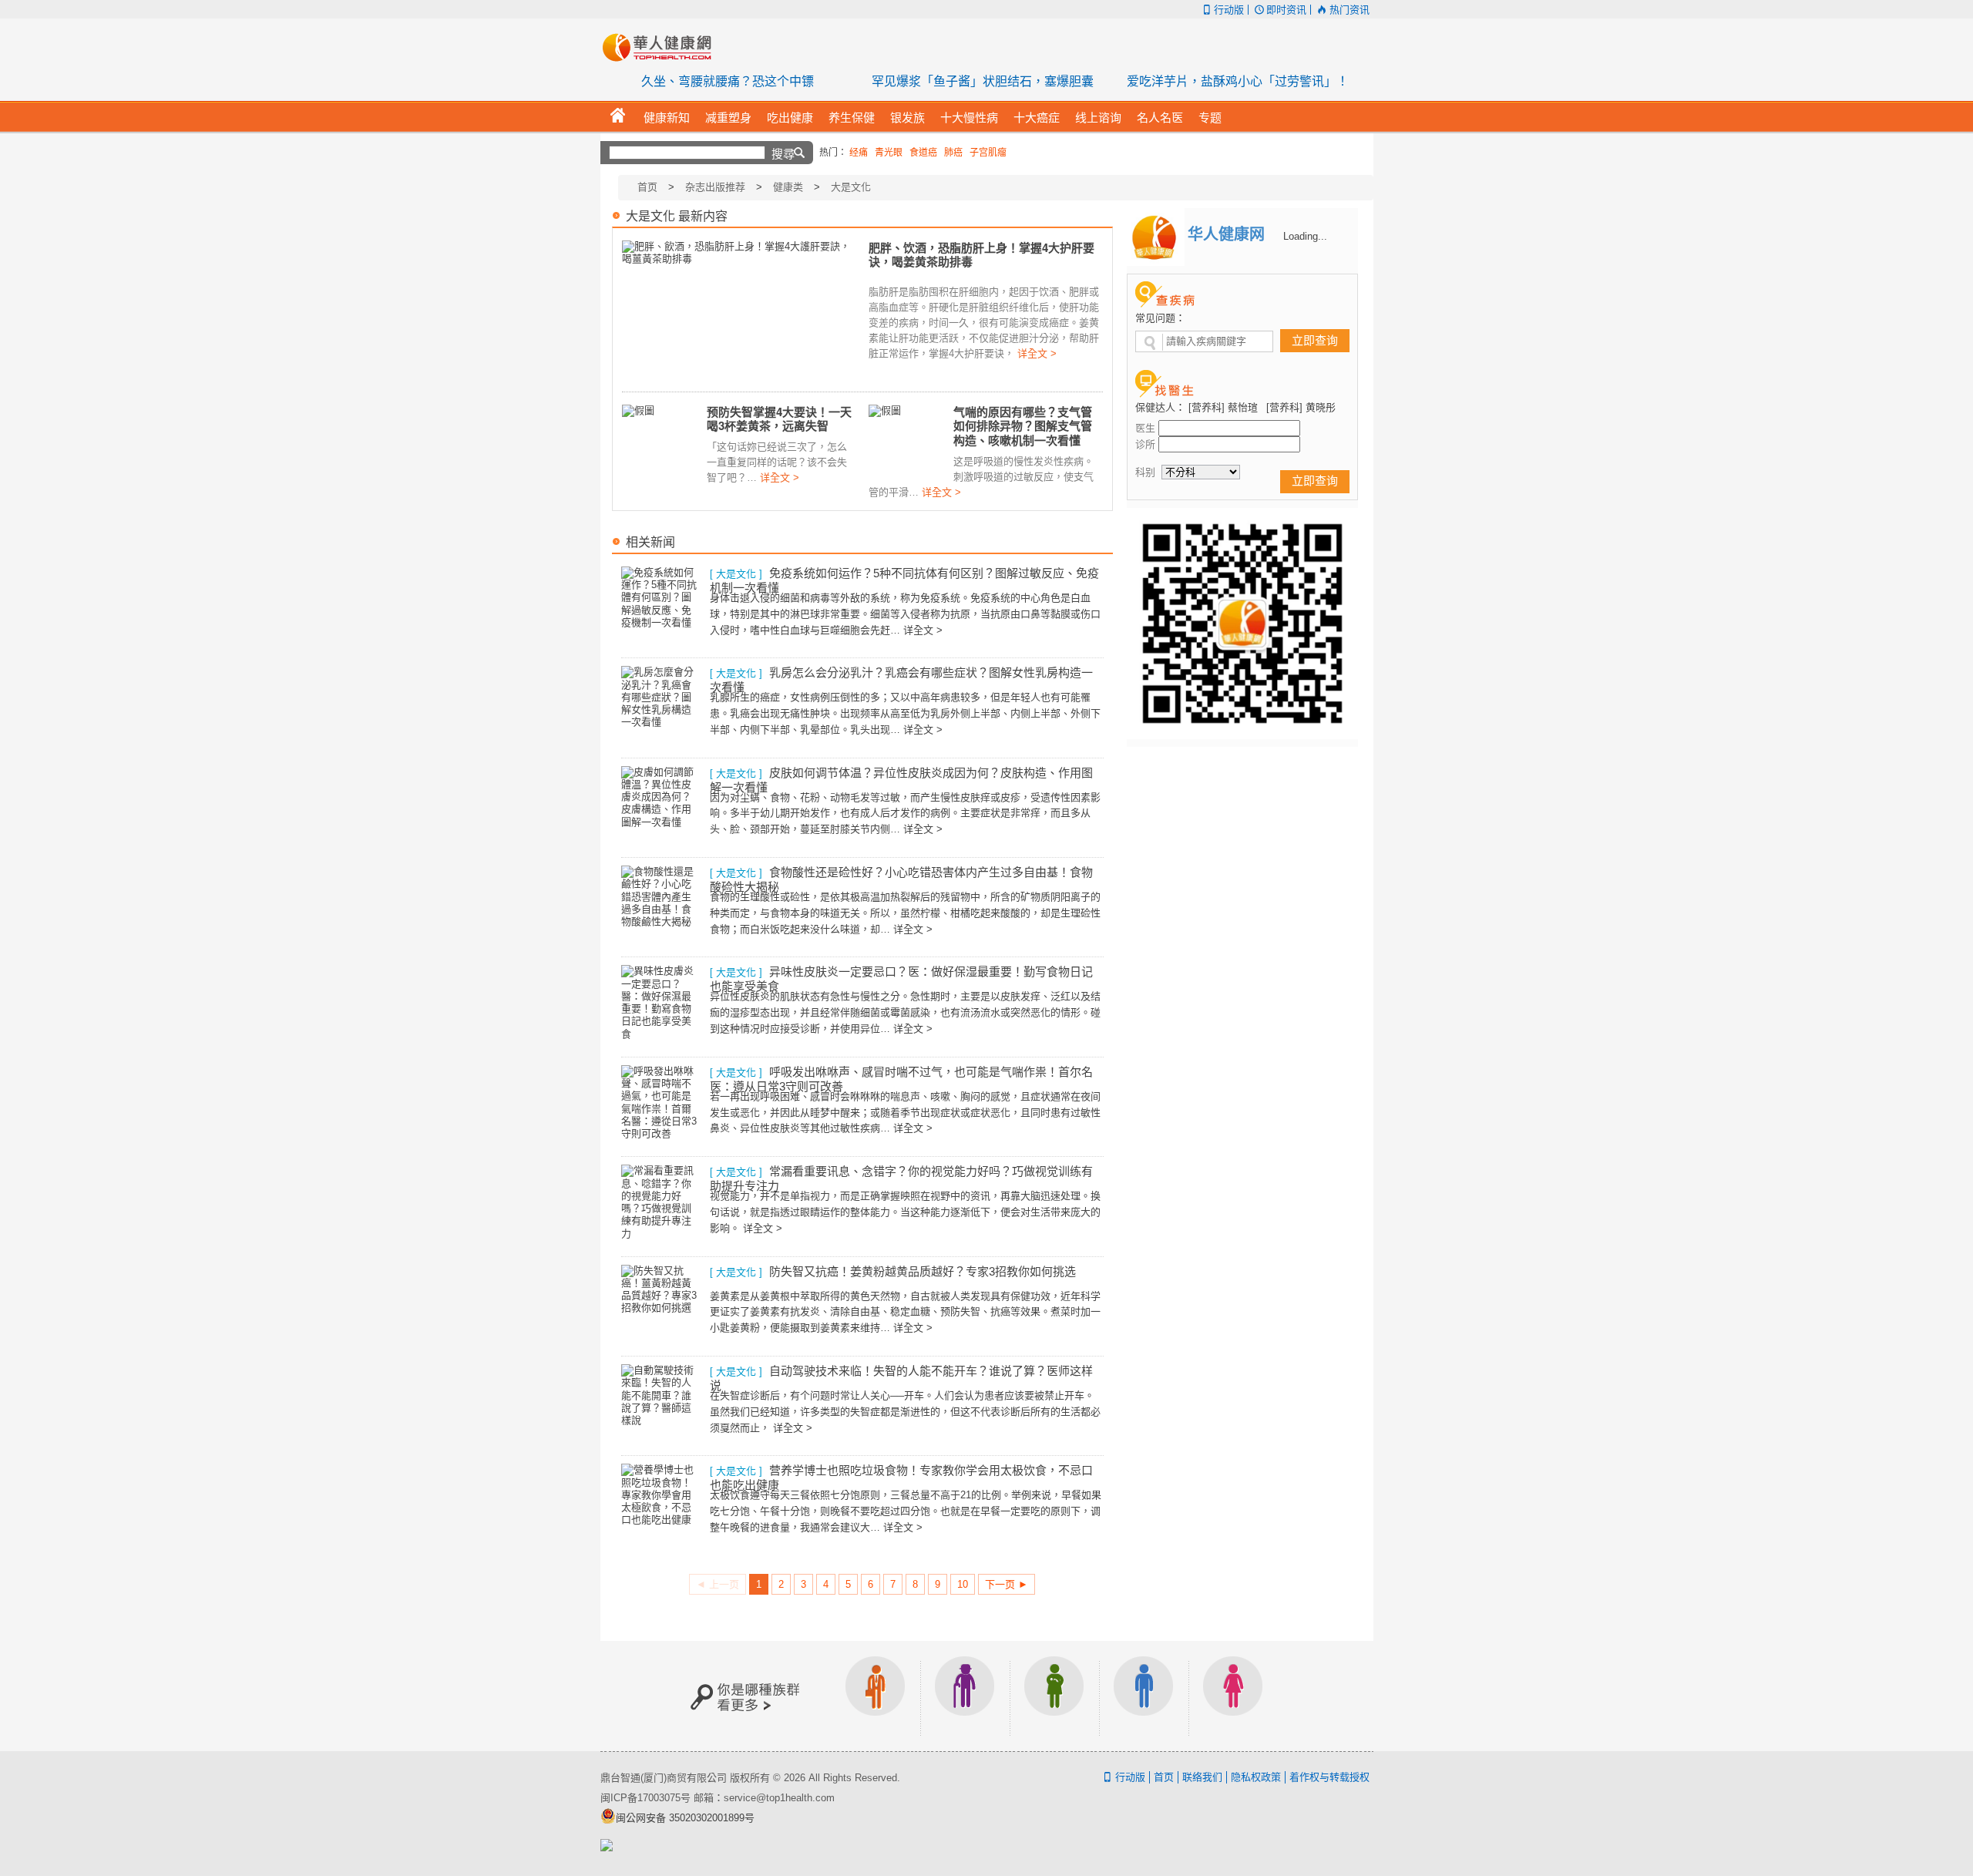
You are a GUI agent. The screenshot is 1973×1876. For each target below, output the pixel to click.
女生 (1233, 1696)
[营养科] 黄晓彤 (1301, 407)
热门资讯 (1349, 10)
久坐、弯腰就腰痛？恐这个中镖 (728, 81)
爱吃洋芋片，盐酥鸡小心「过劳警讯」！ (1238, 81)
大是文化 (851, 187)
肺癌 (953, 153)
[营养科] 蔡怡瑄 (1223, 407)
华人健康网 (662, 47)
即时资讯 (1286, 10)
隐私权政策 (1256, 1777)
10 (963, 1584)
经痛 (859, 153)
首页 (647, 187)
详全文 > (1037, 353)
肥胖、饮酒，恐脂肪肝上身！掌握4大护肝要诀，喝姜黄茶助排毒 (981, 255)
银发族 (965, 1696)
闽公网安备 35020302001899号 (685, 1818)
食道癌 (923, 153)
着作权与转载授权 (1329, 1777)
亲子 (1054, 1696)
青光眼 (889, 153)
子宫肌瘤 (988, 153)
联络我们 (1202, 1777)
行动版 (1229, 10)
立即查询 (1315, 340)
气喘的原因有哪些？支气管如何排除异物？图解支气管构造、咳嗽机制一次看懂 (1023, 426)
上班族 (876, 1696)
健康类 (788, 187)
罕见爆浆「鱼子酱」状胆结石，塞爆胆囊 (983, 81)
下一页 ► (1007, 1584)
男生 (1144, 1696)
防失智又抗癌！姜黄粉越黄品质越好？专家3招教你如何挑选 (923, 1271)
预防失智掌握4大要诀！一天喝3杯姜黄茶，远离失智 (779, 419)
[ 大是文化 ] (736, 574)
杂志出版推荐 (715, 187)
